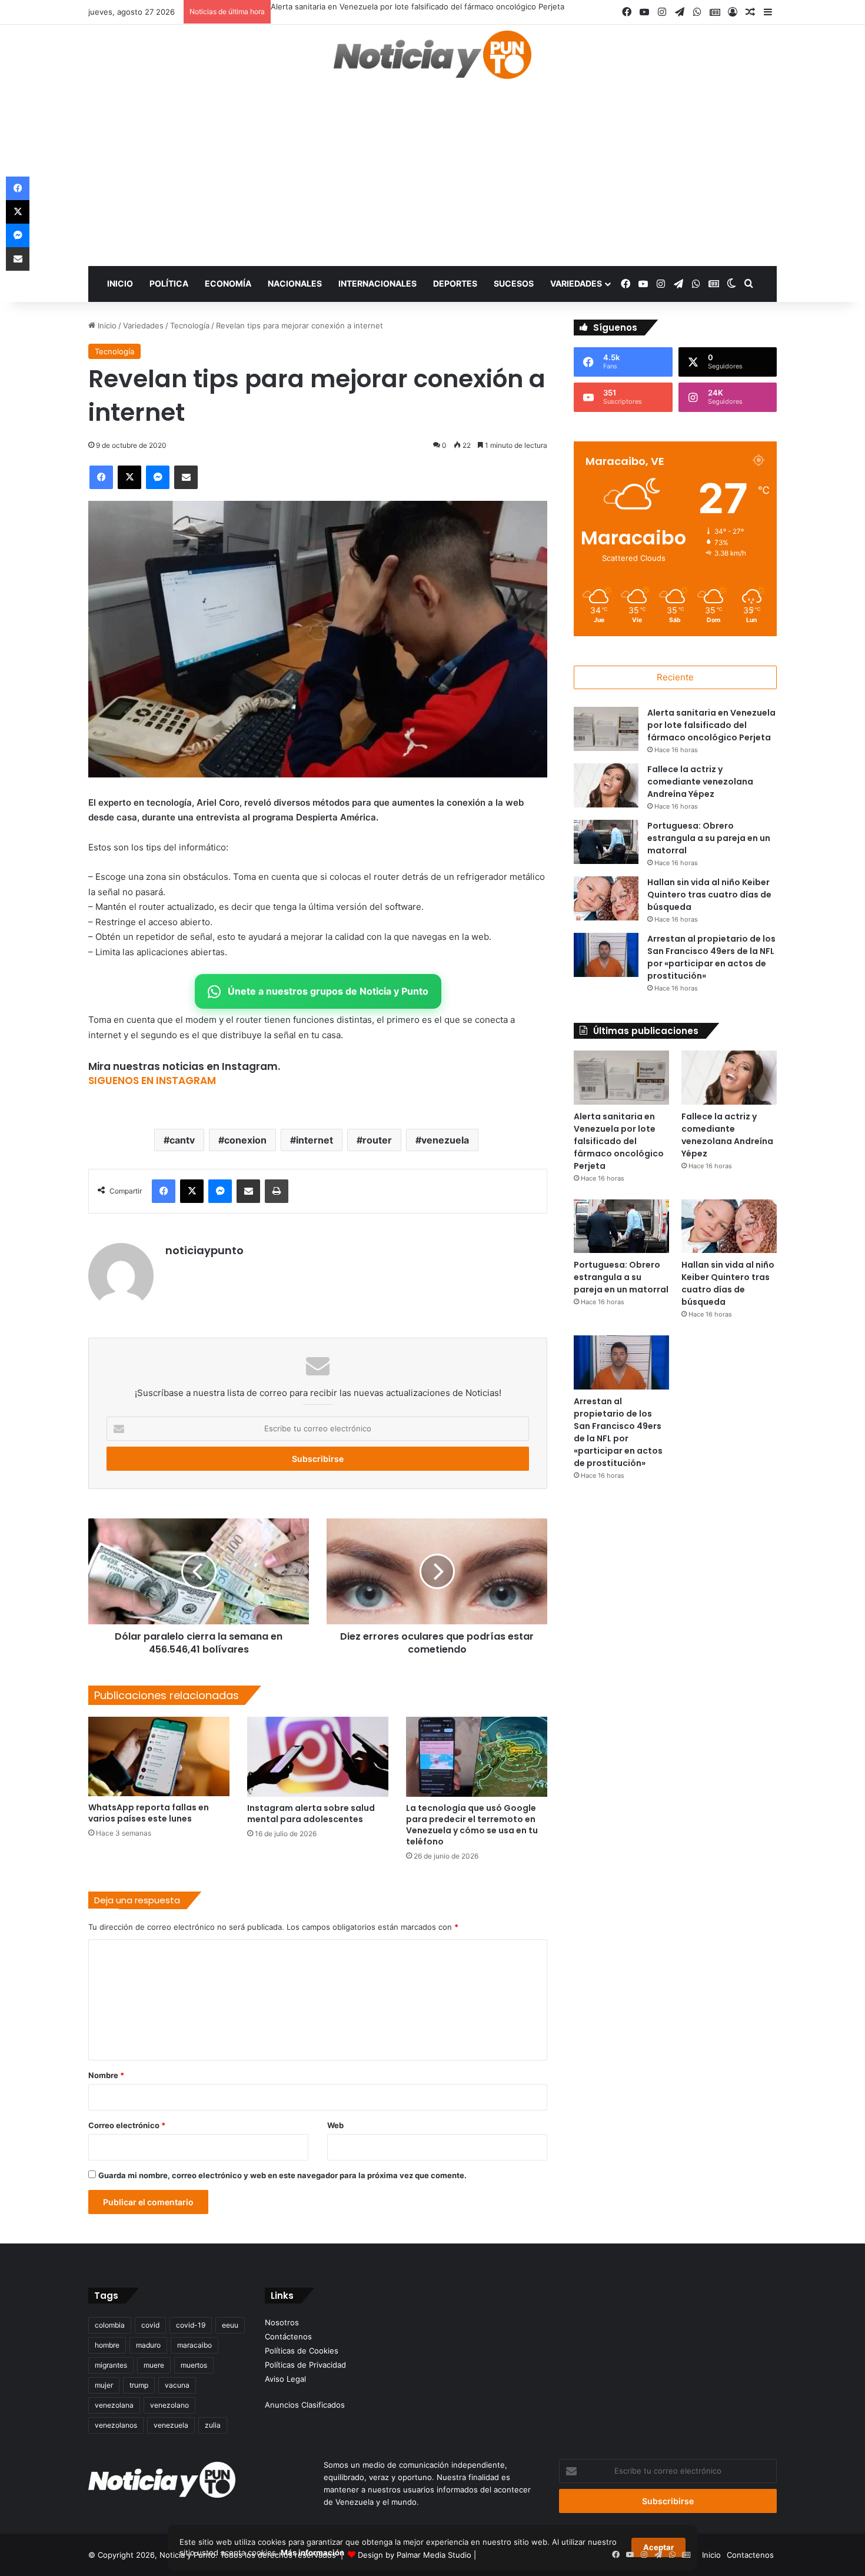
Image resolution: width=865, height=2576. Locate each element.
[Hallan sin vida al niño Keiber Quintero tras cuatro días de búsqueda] (606, 898)
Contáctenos (288, 2336)
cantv (182, 1140)
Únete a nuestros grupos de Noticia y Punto (328, 991)
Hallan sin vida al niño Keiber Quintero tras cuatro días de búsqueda (709, 895)
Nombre (106, 2075)
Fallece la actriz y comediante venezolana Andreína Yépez (700, 782)
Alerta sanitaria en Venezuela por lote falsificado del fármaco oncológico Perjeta (417, 6)
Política (169, 283)
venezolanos (116, 2425)
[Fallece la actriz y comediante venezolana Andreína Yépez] (606, 785)
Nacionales (295, 283)
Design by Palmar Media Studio (415, 2555)
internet (315, 1140)
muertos (194, 2365)
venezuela (445, 1140)
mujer (104, 2385)
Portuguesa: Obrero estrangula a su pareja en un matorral (709, 838)
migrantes (111, 2365)
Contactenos (750, 2555)
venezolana (114, 2405)
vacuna (177, 2385)
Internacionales (377, 283)
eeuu (230, 2325)
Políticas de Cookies (302, 2351)
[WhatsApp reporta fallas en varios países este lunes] (159, 1756)
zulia (213, 2425)
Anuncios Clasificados (305, 2405)
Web (335, 2125)
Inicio (120, 283)
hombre (107, 2345)
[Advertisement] (432, 178)
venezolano (169, 2405)
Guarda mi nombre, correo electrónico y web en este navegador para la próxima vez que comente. (282, 2175)
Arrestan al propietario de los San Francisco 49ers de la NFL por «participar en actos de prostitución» (711, 957)
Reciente (675, 677)
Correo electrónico (127, 2125)
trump (139, 2385)
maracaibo (194, 2345)
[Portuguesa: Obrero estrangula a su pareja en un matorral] (606, 842)
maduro (148, 2345)
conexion (245, 1140)
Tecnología (190, 325)
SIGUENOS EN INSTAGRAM (152, 1081)
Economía (228, 283)
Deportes (455, 283)
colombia (110, 2325)
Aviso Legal (285, 2379)
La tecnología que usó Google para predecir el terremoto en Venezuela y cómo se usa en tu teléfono (472, 1825)
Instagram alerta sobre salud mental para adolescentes (311, 1814)
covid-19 (191, 2325)
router (377, 1140)
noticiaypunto (204, 1250)
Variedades (576, 283)
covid (150, 2325)
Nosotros (282, 2322)
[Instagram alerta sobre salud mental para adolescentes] (318, 1756)
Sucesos (514, 283)
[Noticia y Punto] (432, 60)
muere (154, 2365)
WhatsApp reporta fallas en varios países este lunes (149, 1813)
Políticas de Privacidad (305, 2365)
